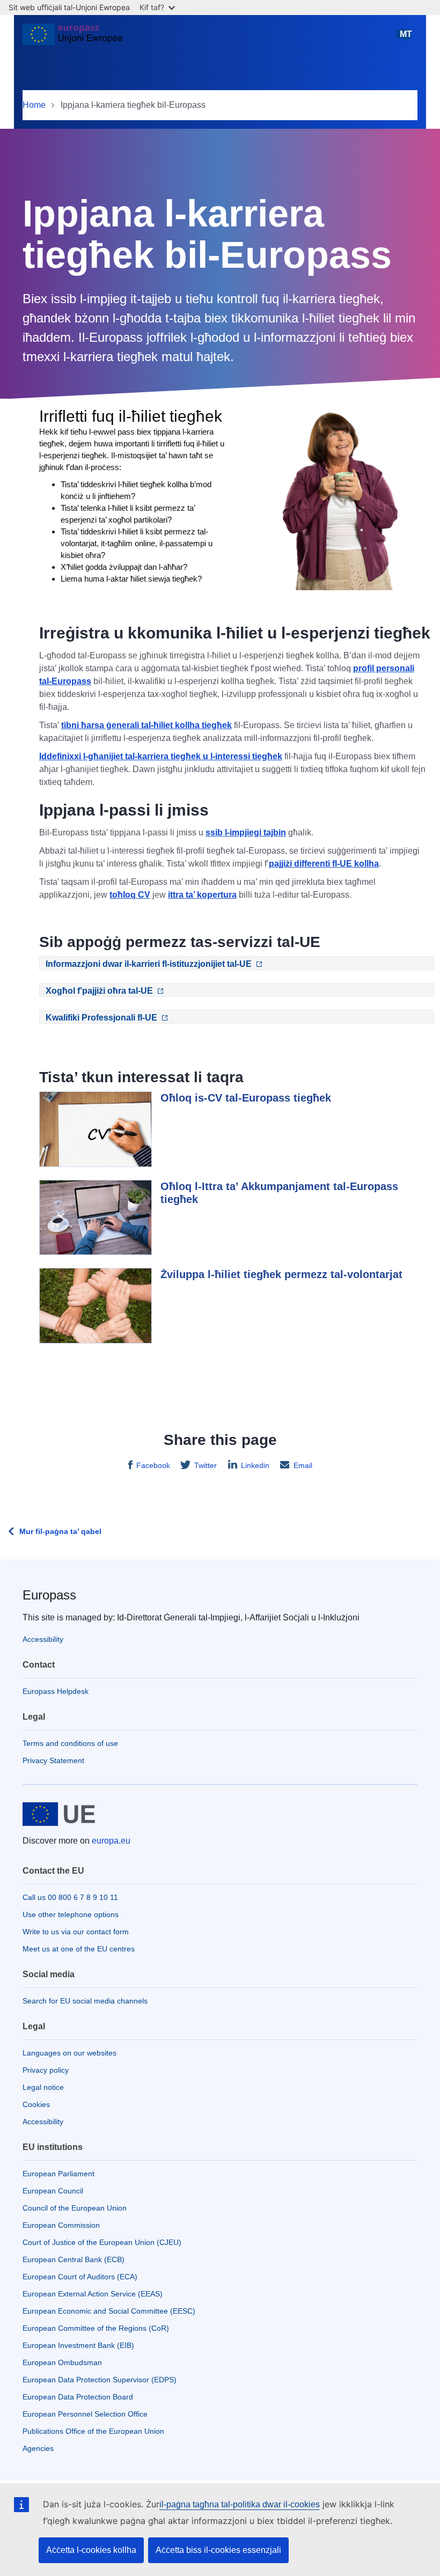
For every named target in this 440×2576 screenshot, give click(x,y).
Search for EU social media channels (85, 2001)
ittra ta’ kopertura (202, 895)
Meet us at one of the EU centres (79, 1949)
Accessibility (43, 1639)
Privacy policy (46, 2070)
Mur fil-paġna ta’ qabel (60, 1531)
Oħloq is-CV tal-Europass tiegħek (246, 1098)
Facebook (153, 1465)
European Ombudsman (62, 2362)
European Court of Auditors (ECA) (80, 2277)
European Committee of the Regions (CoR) (96, 2328)
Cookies (36, 2104)
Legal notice (43, 2087)
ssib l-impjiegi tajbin (246, 832)
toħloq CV (130, 895)
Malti (406, 39)
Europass (49, 1595)
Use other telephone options (71, 1914)
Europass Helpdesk (56, 1691)
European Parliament (58, 2174)
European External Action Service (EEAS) (93, 2294)
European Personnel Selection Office (85, 2414)
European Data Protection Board (78, 2397)
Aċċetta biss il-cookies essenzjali (218, 2550)
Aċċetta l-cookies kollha (91, 2550)
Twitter (206, 1465)
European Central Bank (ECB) (74, 2259)
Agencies (38, 2448)
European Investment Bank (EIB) (78, 2345)
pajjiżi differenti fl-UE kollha (324, 864)
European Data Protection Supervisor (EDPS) (100, 2380)
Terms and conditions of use (70, 1743)
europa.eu (111, 1841)
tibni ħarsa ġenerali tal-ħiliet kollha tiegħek (146, 725)
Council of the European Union (75, 2208)
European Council (53, 2191)
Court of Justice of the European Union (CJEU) (102, 2242)
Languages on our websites (69, 2053)
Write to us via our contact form (76, 1932)
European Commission (61, 2225)
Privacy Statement (53, 1760)
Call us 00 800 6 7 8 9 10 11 (70, 1897)
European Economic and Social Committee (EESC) (109, 2311)
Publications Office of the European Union (93, 2431)
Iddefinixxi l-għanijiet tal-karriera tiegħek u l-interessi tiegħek (161, 756)
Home (34, 105)
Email (303, 1465)
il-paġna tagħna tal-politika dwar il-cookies (240, 2504)
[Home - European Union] (72, 39)
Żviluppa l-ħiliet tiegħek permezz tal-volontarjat (281, 1274)
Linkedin (255, 1465)
